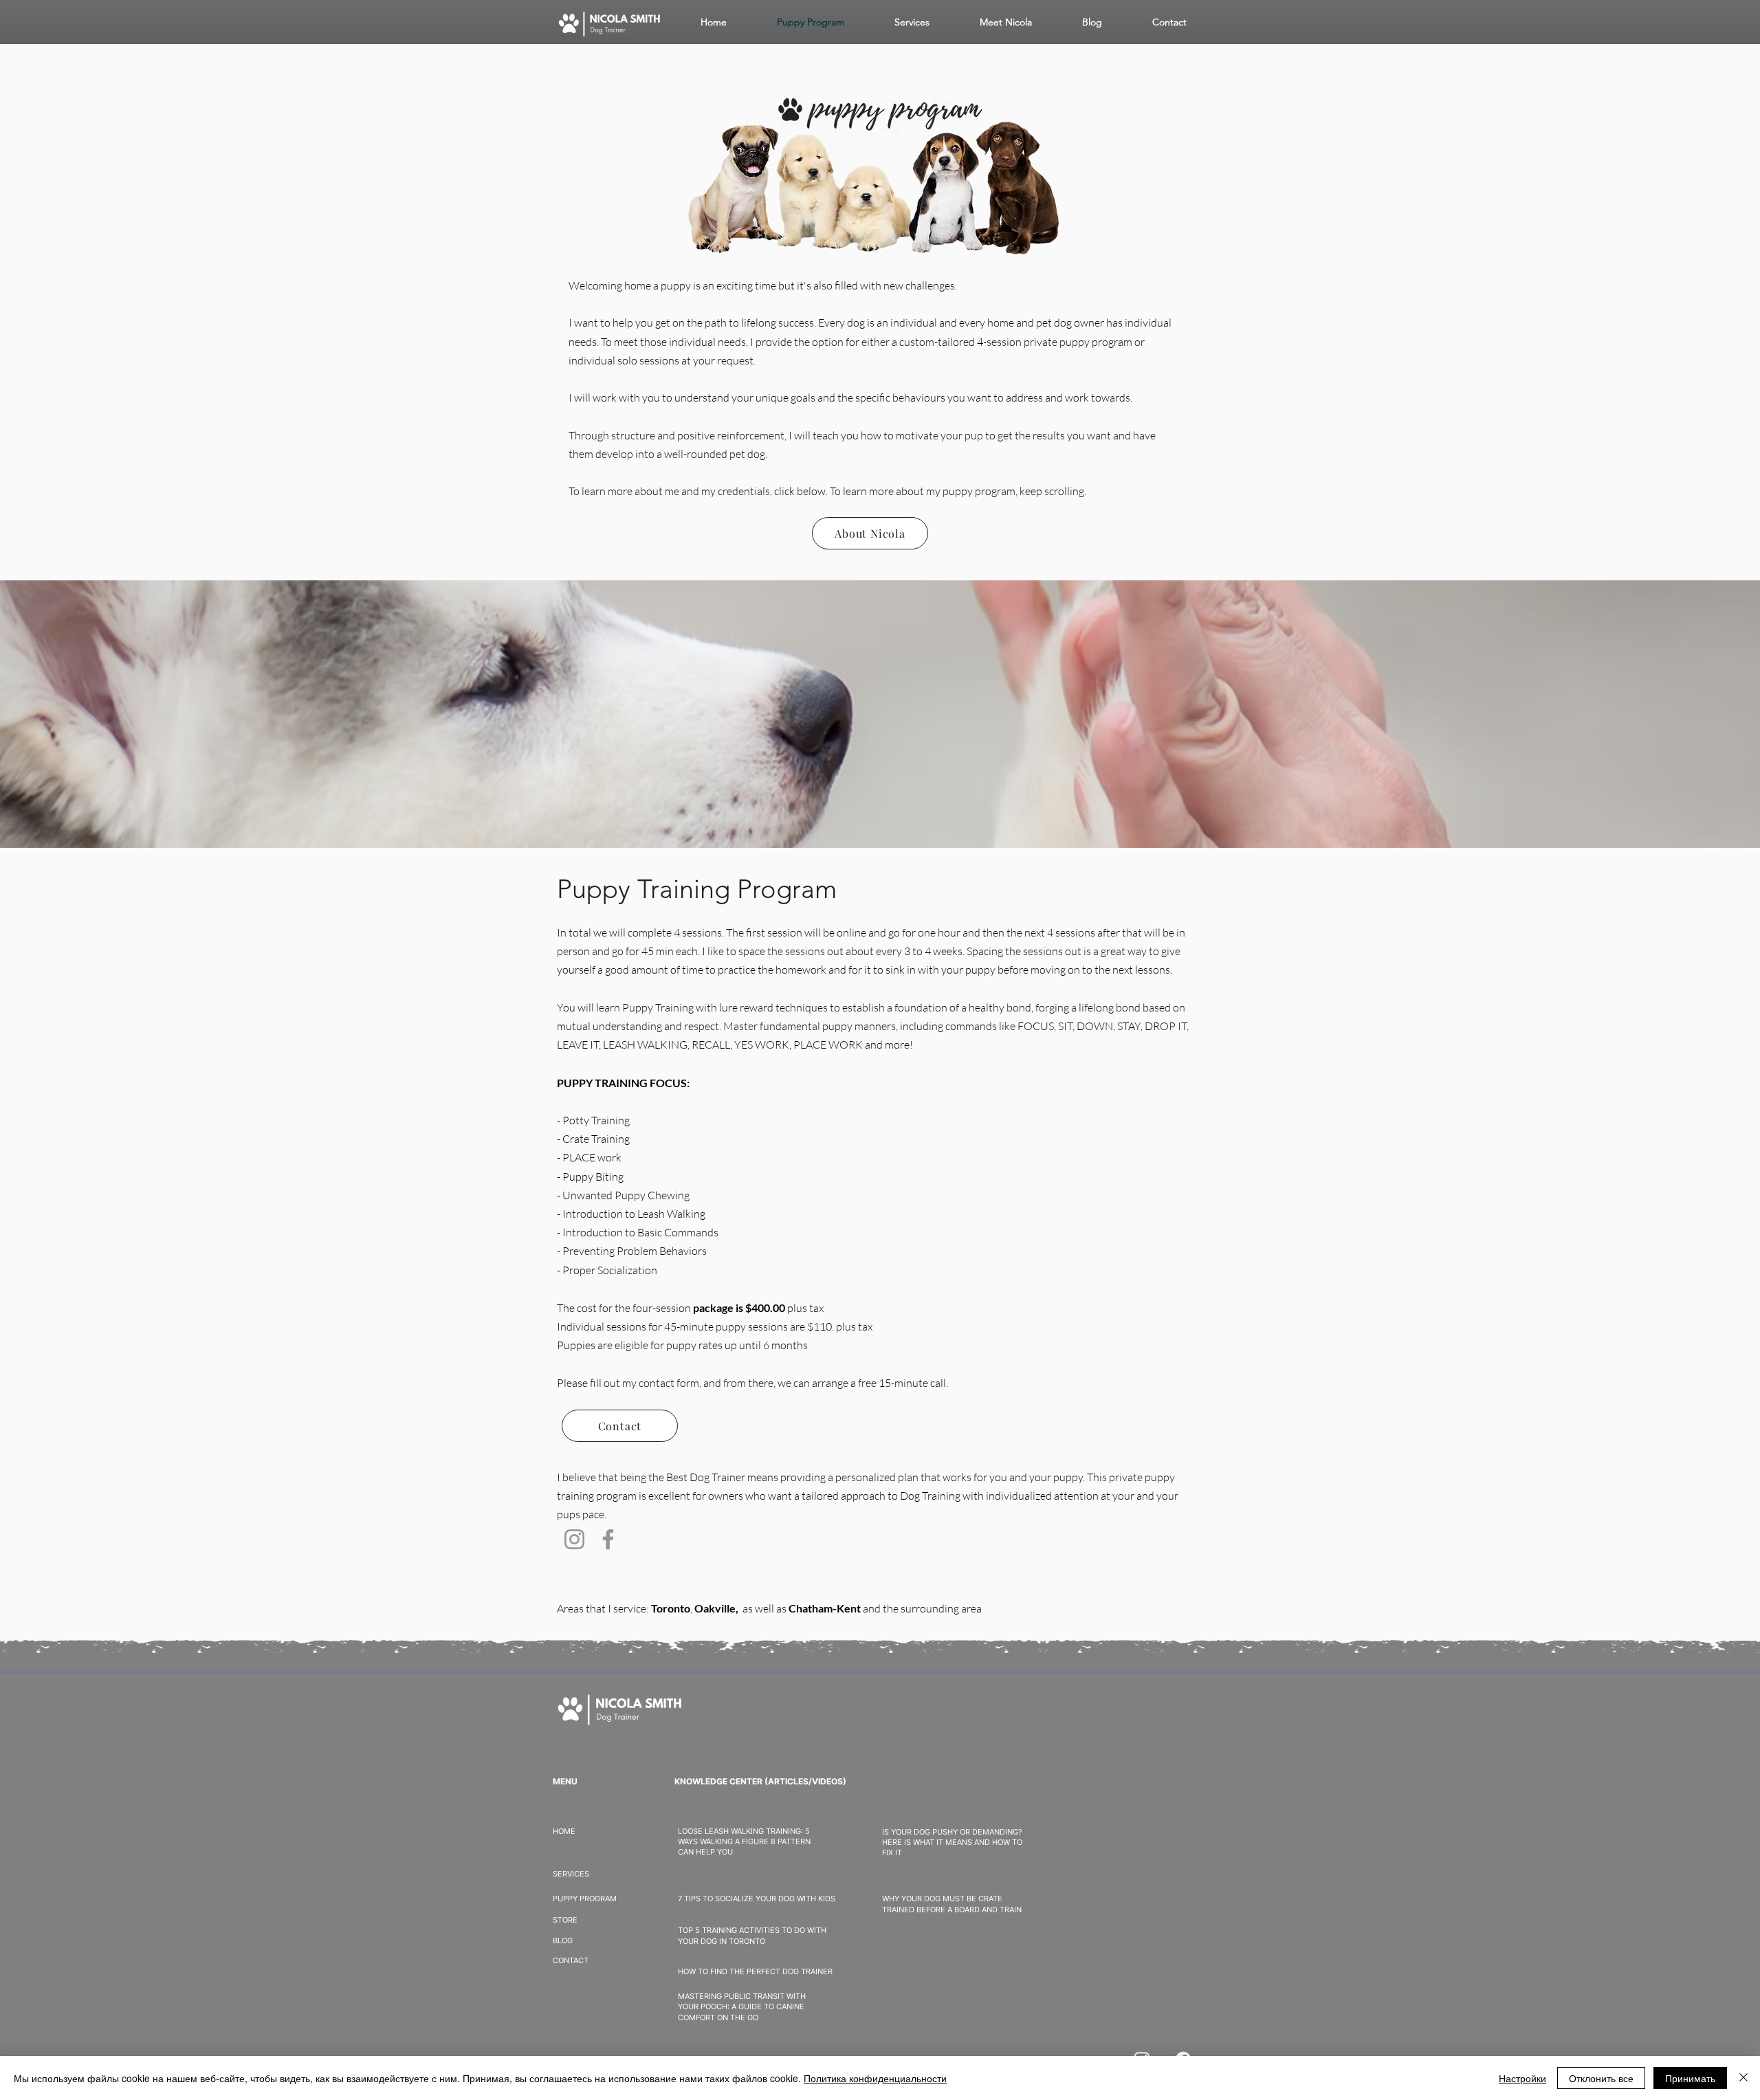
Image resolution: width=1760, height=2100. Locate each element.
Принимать (1690, 2078)
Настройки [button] (1522, 2078)
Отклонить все (1601, 2078)
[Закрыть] (1743, 2078)
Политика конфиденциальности (875, 2078)
